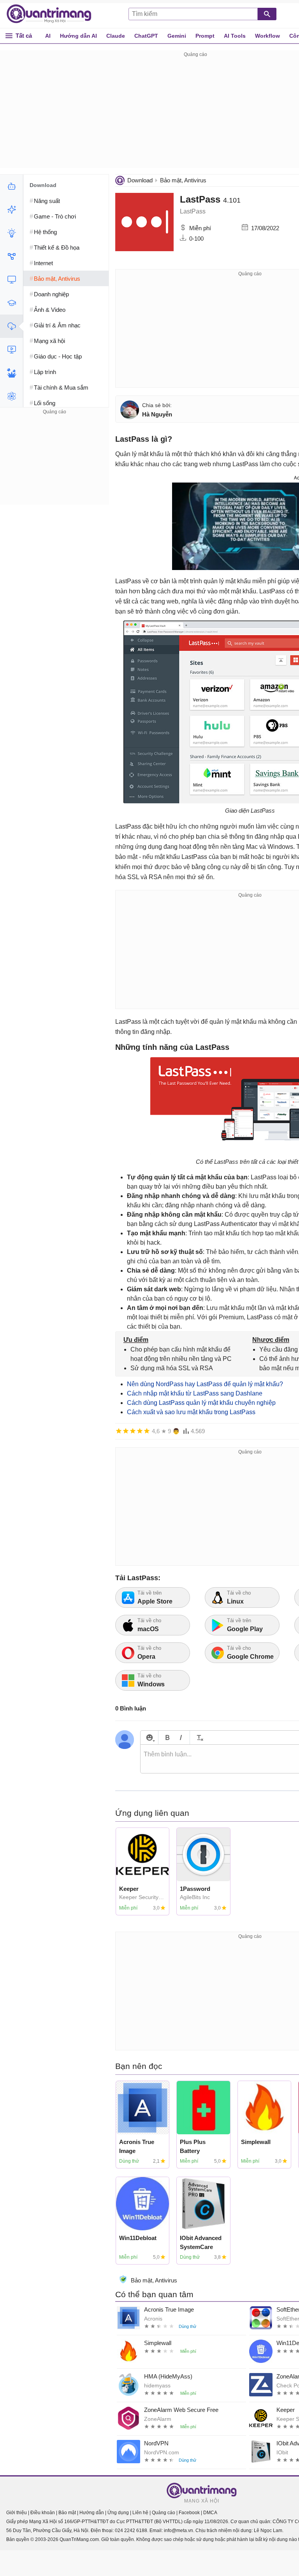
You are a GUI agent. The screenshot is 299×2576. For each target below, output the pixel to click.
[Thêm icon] (149, 1737)
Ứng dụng (118, 2513)
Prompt (205, 36)
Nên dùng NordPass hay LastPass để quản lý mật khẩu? (205, 1384)
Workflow (267, 36)
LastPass (201, 199)
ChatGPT (146, 36)
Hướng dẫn (92, 2513)
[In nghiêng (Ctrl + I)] (181, 1737)
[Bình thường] (133, 1431)
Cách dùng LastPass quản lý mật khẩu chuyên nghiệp (201, 1403)
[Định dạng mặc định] (199, 1737)
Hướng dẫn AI (78, 36)
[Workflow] (11, 256)
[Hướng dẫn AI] (11, 233)
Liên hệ (140, 2513)
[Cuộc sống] (11, 373)
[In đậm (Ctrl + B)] (167, 1737)
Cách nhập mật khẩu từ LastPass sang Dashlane (195, 1393)
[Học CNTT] (11, 303)
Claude (116, 36)
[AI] (11, 186)
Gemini (177, 36)
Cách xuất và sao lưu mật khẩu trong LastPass (191, 1412)
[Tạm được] (126, 1431)
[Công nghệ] (11, 280)
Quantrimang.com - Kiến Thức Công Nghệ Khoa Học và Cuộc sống (53, 14)
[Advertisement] (55, 465)
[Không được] (119, 1431)
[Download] (11, 326)
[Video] (11, 350)
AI (48, 36)
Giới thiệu (17, 2513)
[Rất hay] (147, 1431)
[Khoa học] (11, 396)
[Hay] (140, 1431)
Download (140, 180)
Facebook (189, 2513)
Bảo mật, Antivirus (183, 180)
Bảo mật (67, 2513)
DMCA (210, 2513)
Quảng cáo (164, 2513)
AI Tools (235, 36)
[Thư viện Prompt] (11, 210)
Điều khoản (43, 2513)
